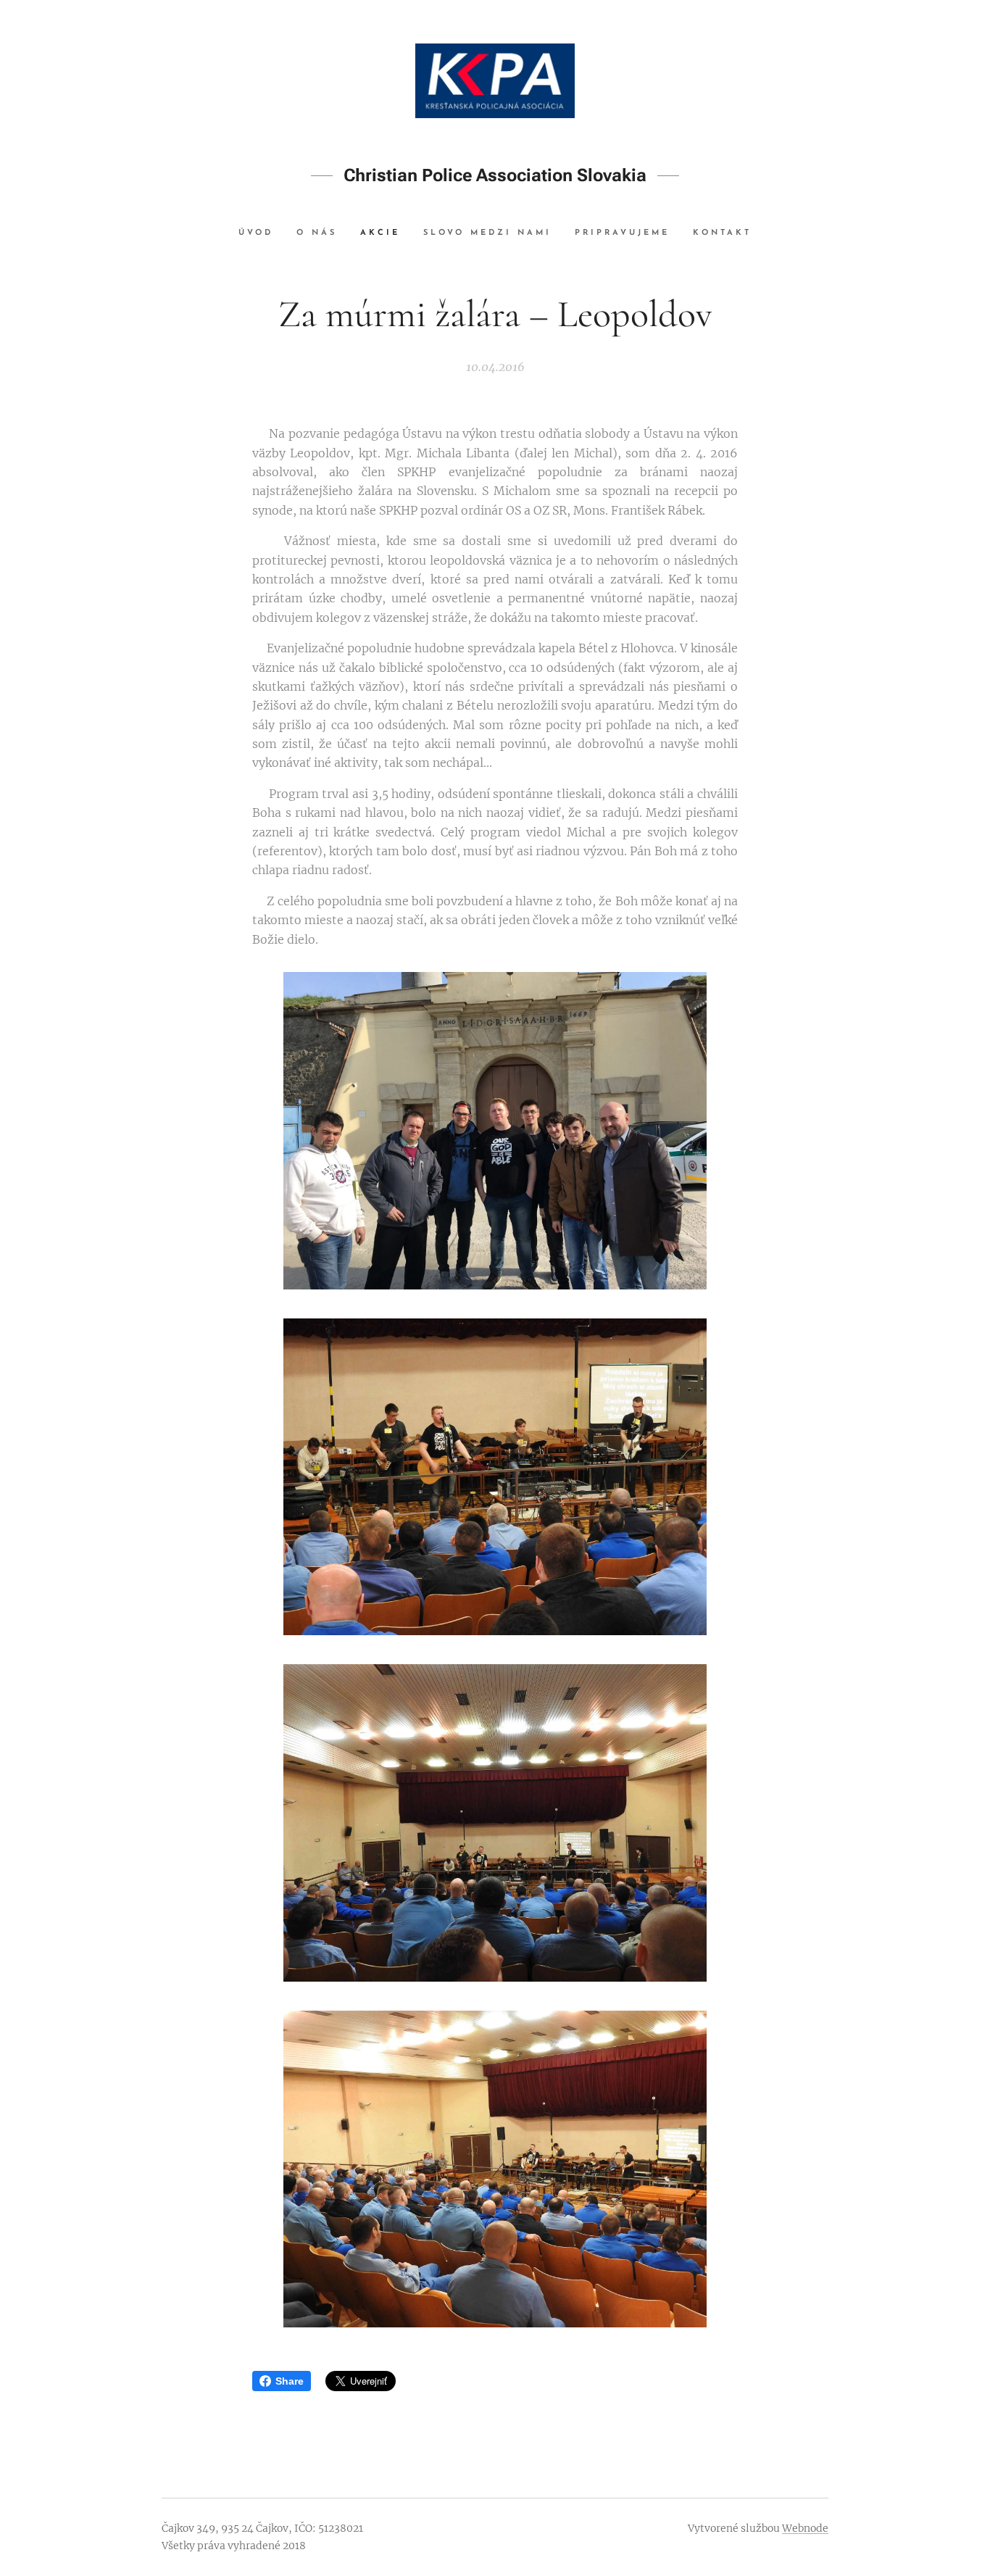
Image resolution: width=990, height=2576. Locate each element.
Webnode (805, 2528)
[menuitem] (262, 233)
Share (290, 2381)
